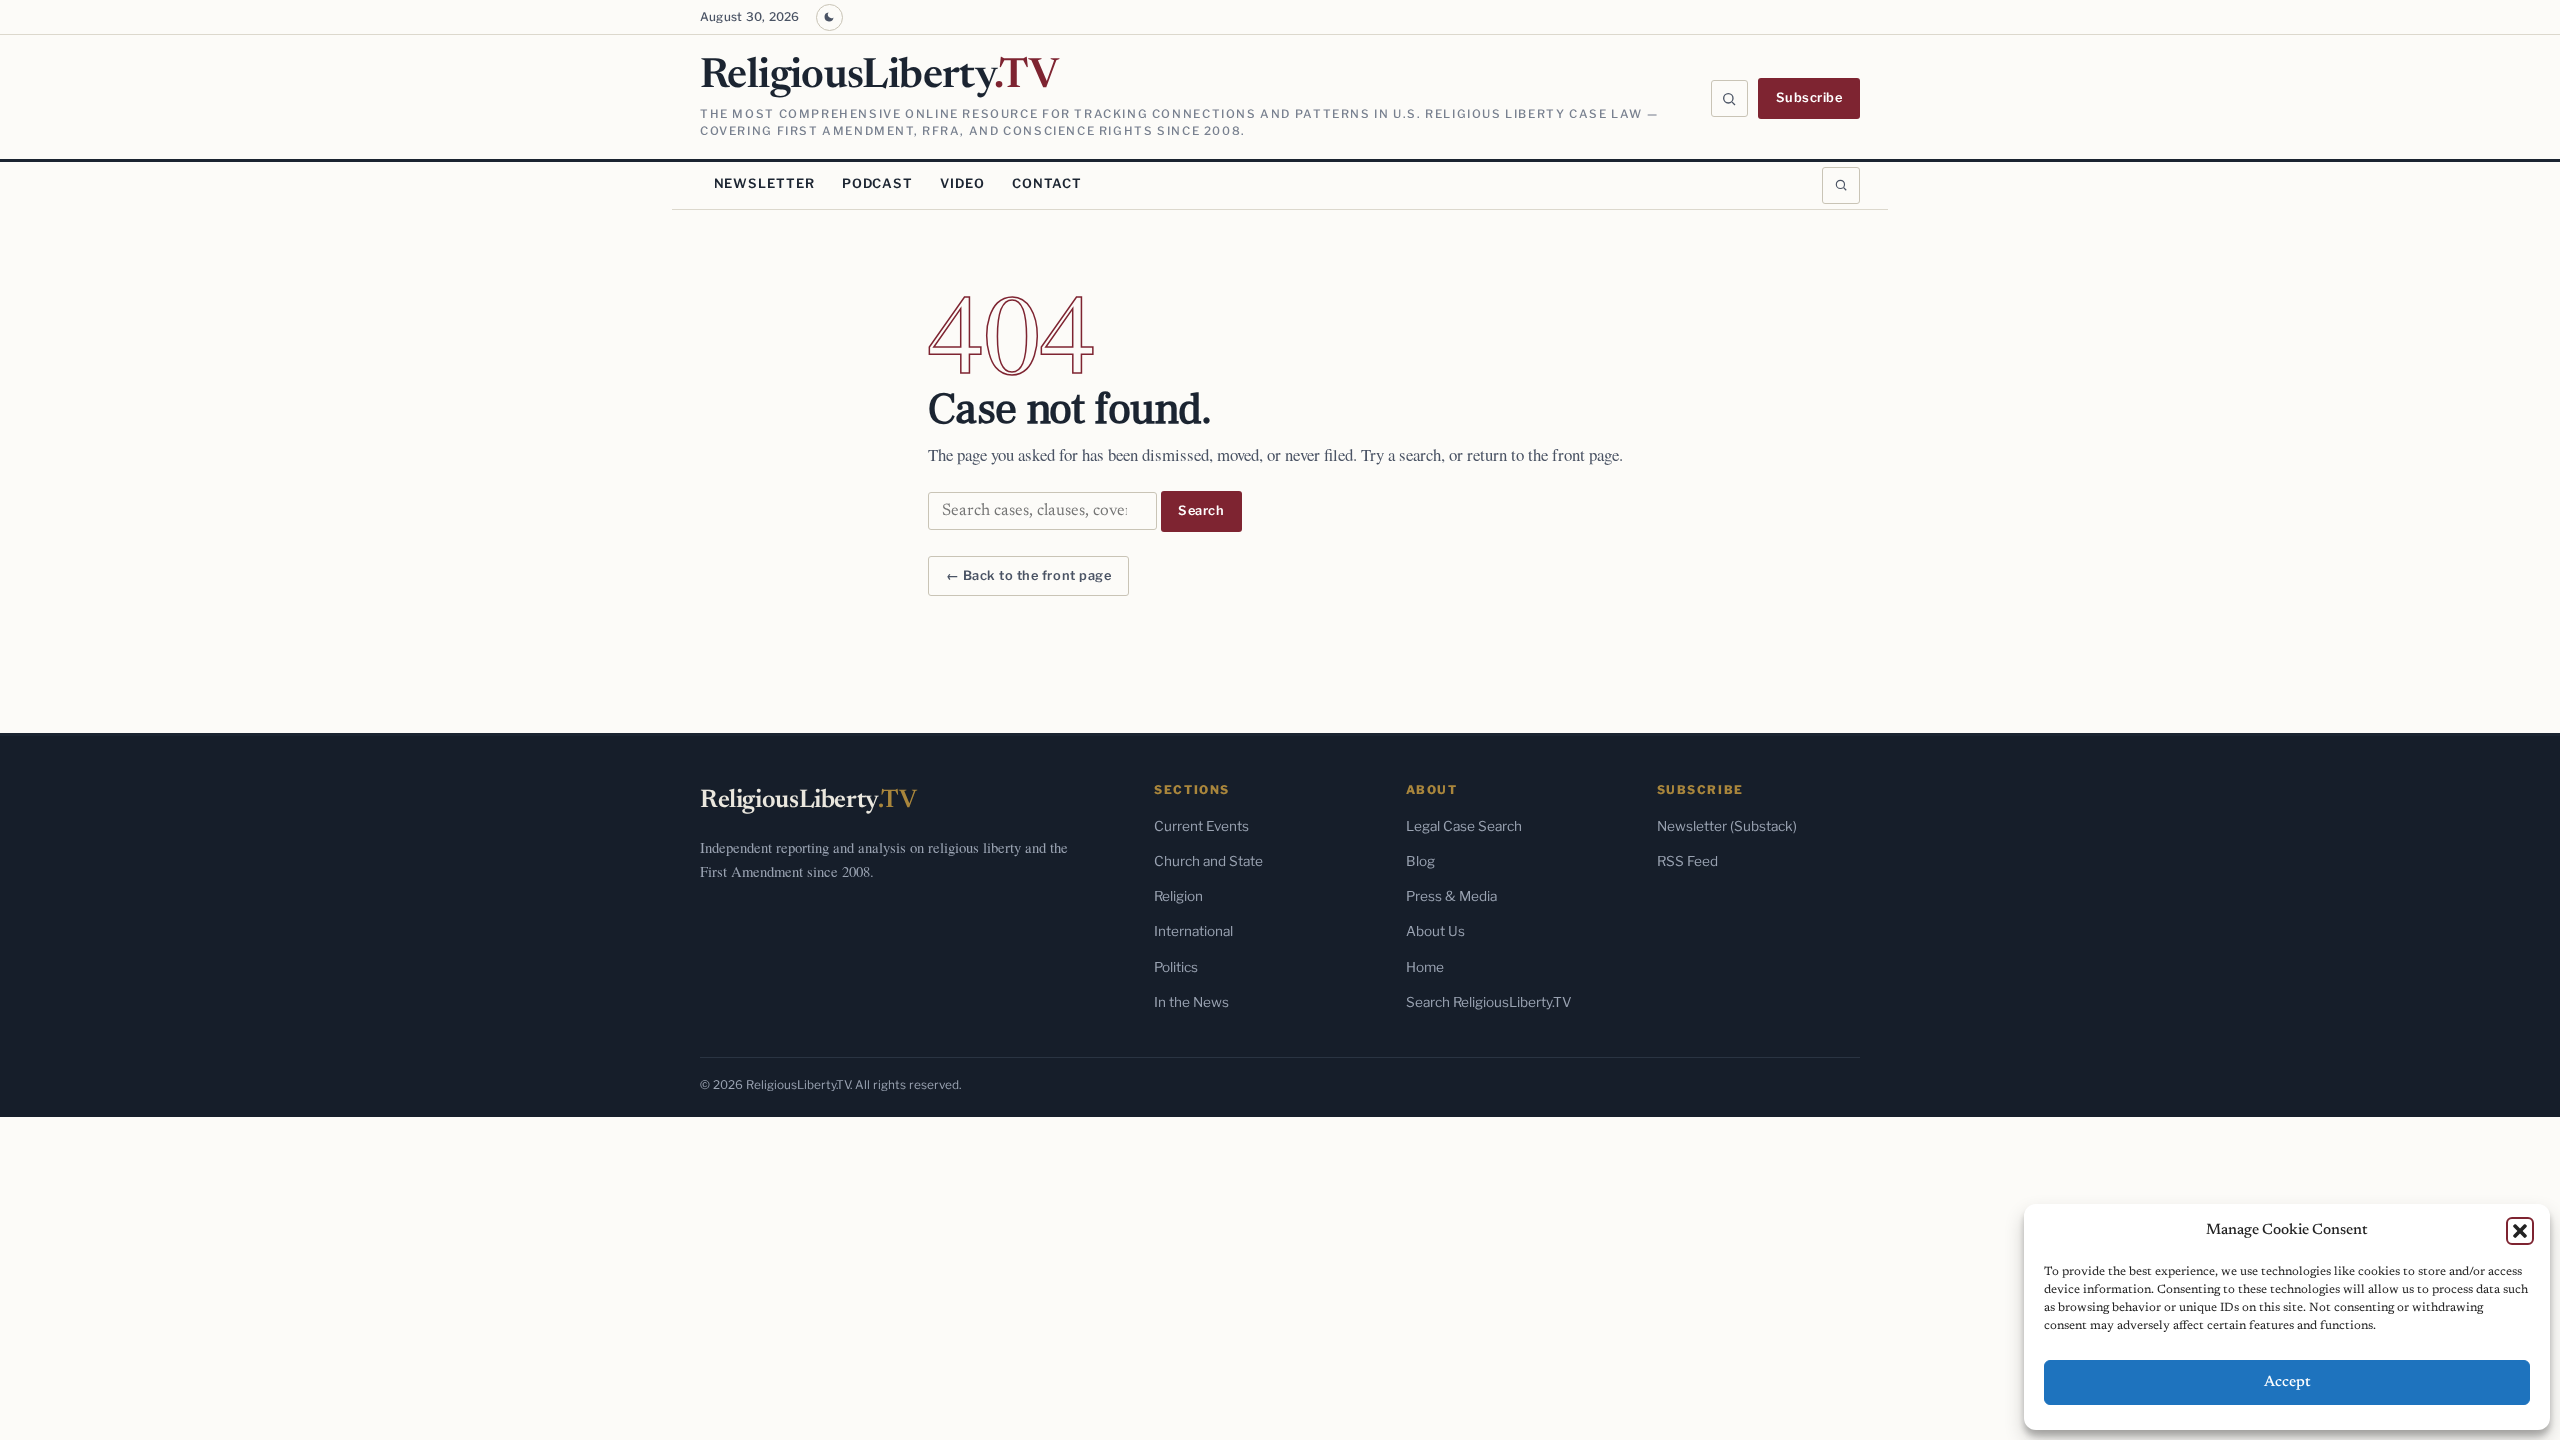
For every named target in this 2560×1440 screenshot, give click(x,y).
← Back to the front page (1028, 575)
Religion (1178, 896)
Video (962, 183)
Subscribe (1809, 97)
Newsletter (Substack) (1727, 826)
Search (1201, 510)
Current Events (1201, 826)
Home (1425, 967)
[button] (2520, 1231)
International (1193, 931)
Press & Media (1451, 896)
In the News (1191, 1002)
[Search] (1730, 99)
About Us (1435, 931)
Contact (1047, 183)
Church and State (1208, 861)
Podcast (877, 183)
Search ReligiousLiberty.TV (1489, 1002)
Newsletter (764, 183)
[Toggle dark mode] (829, 17)
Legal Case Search (1464, 826)
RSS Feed (1687, 861)
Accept (2287, 1382)
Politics (1176, 967)
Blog (1420, 861)
